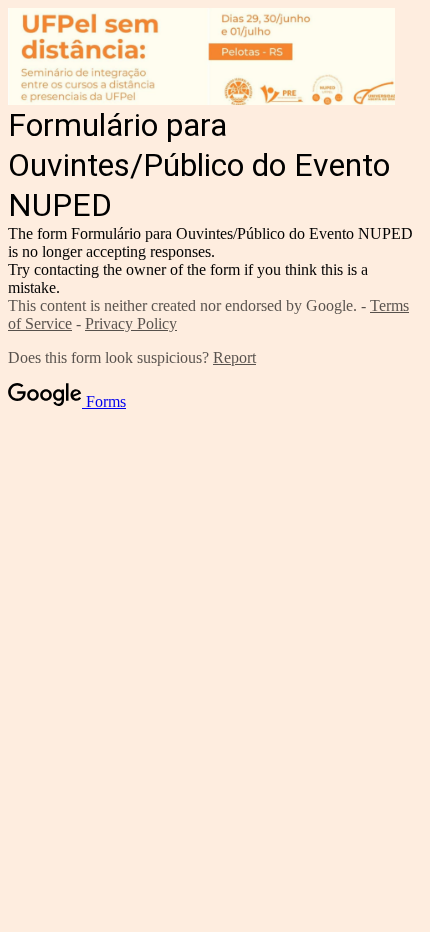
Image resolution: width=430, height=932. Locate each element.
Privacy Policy (131, 323)
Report (234, 357)
